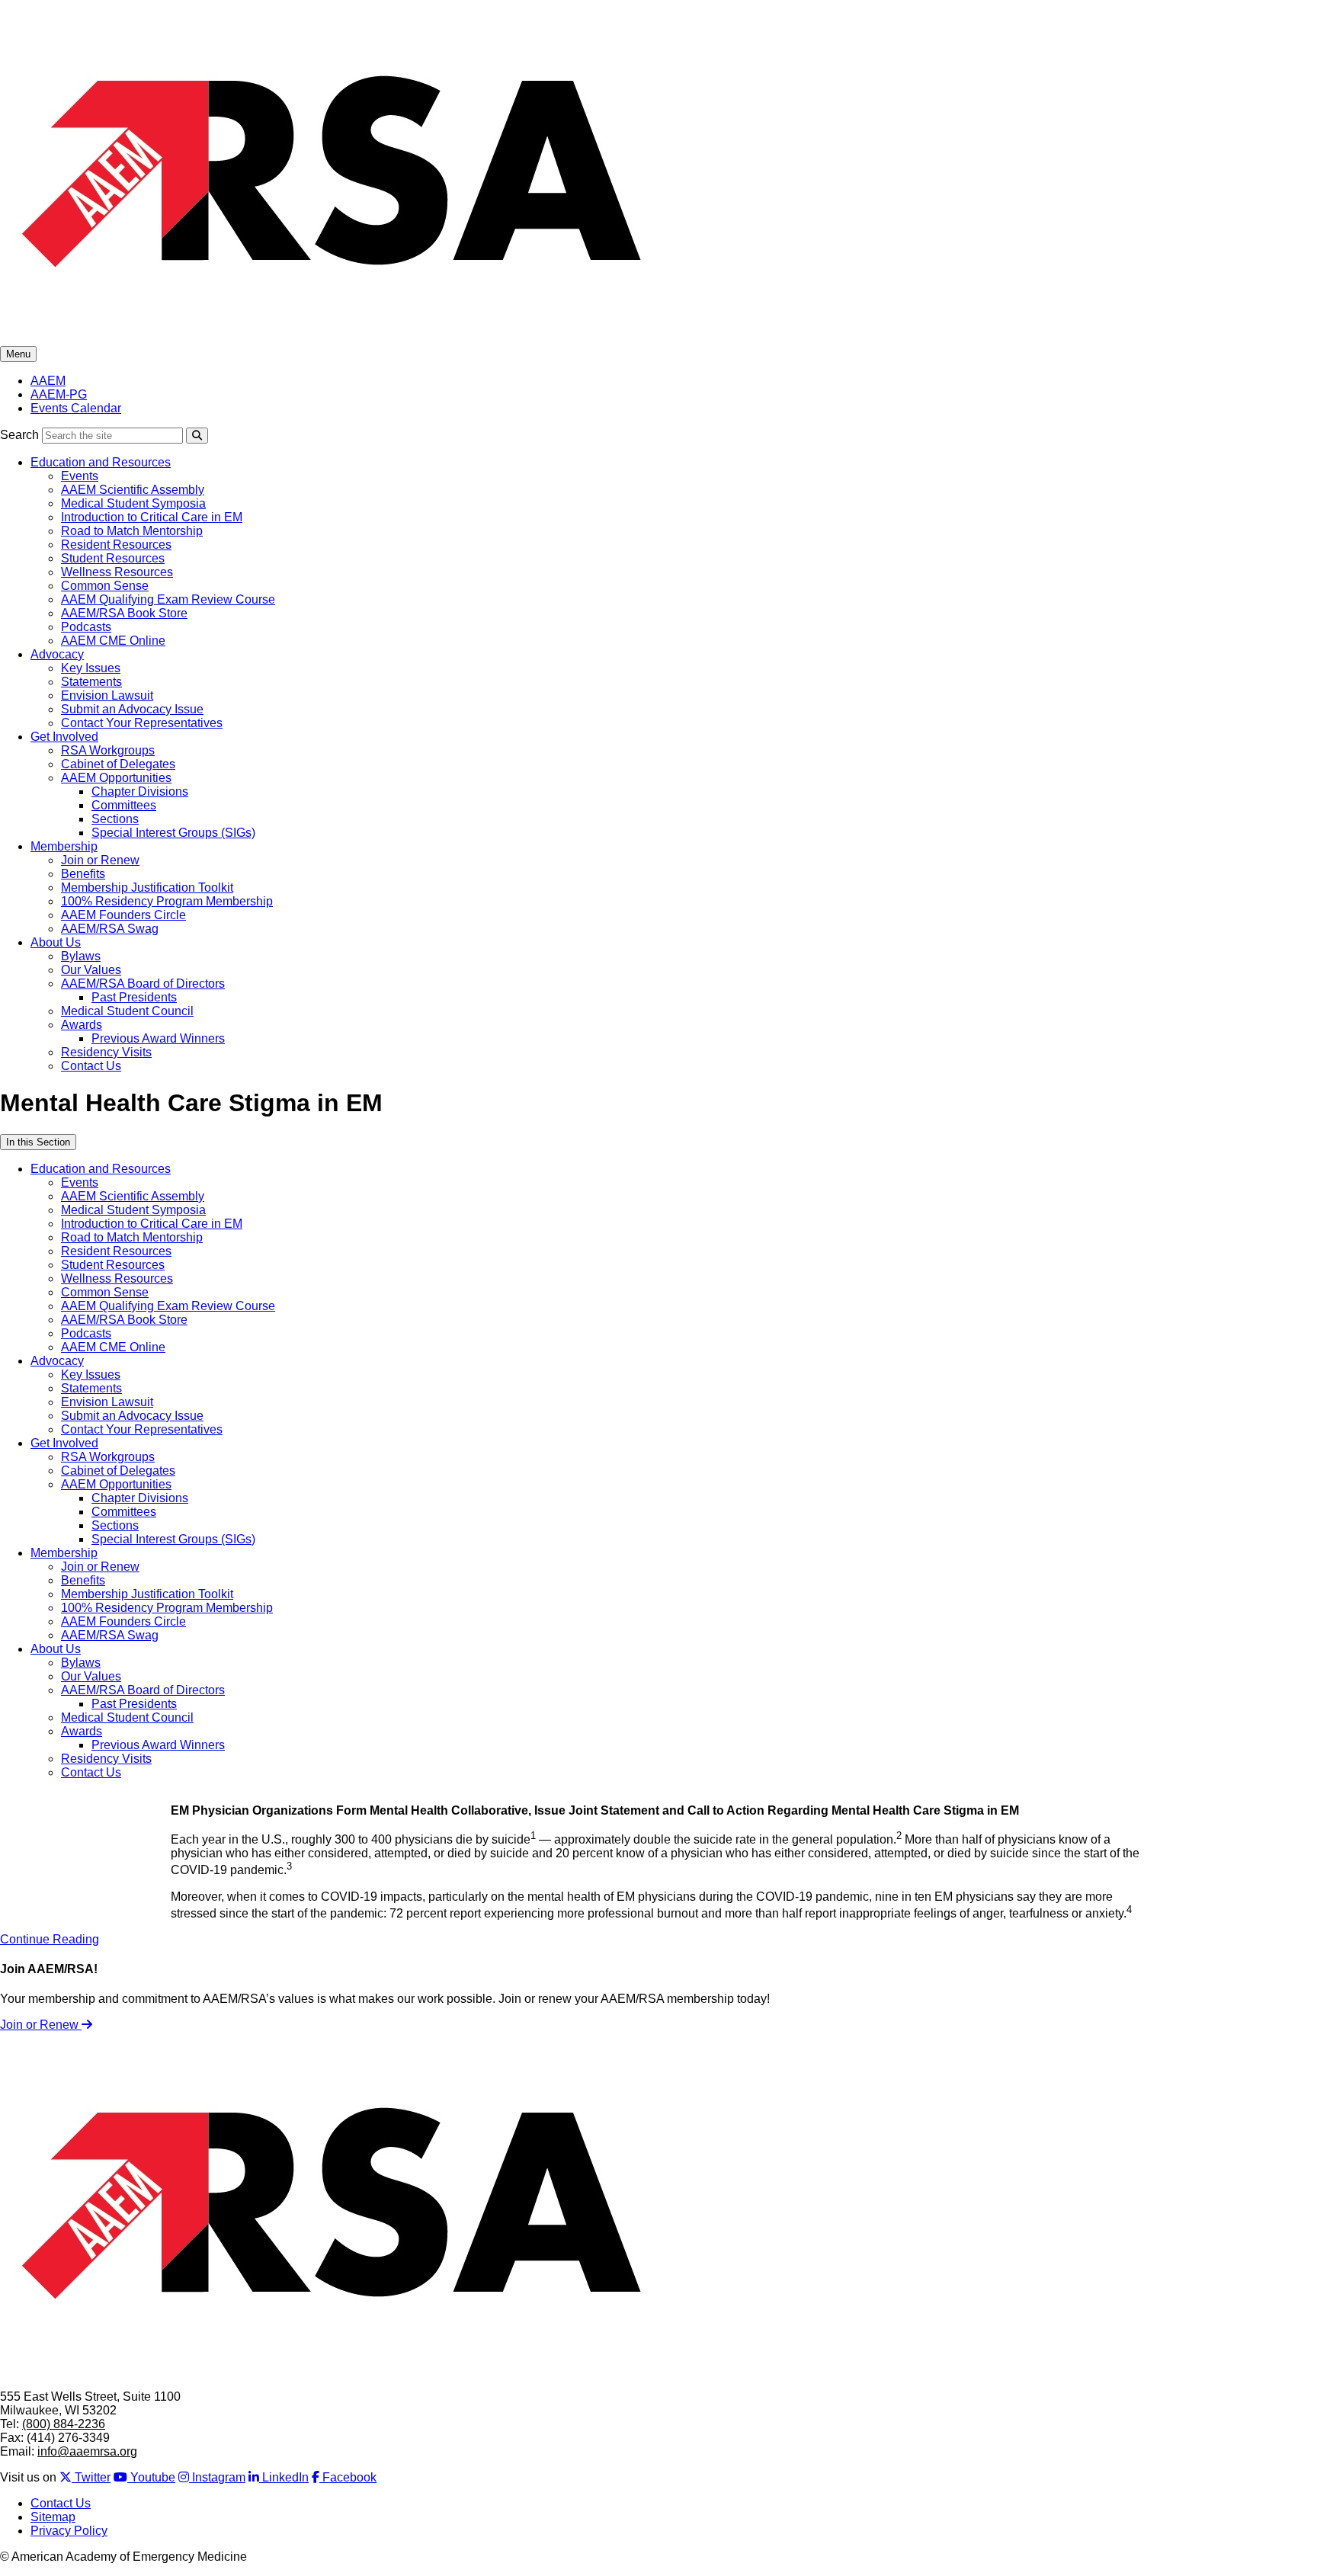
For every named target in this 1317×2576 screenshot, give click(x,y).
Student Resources (113, 558)
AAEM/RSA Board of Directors (143, 984)
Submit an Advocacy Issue (132, 709)
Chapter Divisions (140, 791)
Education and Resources (101, 462)
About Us (56, 942)
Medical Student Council (127, 1011)
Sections (115, 819)
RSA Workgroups (108, 750)
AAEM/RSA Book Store (124, 613)
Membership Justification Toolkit (147, 888)
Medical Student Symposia (133, 503)
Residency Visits (106, 1052)
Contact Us (91, 1066)
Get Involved (64, 737)
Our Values (91, 970)
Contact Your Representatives (142, 723)
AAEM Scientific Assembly (133, 490)
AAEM (48, 381)
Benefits (83, 874)
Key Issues (91, 668)
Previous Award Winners (158, 1038)
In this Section (38, 1142)
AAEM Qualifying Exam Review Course (168, 599)
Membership (64, 846)
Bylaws (81, 956)
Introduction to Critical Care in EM (152, 517)
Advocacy (57, 654)
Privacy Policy (69, 2531)
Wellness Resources (117, 572)
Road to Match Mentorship (132, 531)
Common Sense (105, 586)
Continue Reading (50, 1939)
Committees (124, 805)
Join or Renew (100, 860)
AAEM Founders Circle (123, 915)
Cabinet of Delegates (118, 764)
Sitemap (53, 2517)
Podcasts (86, 627)
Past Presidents (134, 997)
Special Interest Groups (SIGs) (173, 833)
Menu (18, 354)
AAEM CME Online (113, 641)
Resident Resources (116, 545)
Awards (82, 1025)
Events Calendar (76, 408)
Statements (91, 682)
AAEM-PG (59, 394)
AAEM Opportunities (116, 778)
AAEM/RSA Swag (110, 929)
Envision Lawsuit (107, 695)
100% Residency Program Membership (167, 901)
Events (80, 476)
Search (19, 435)
